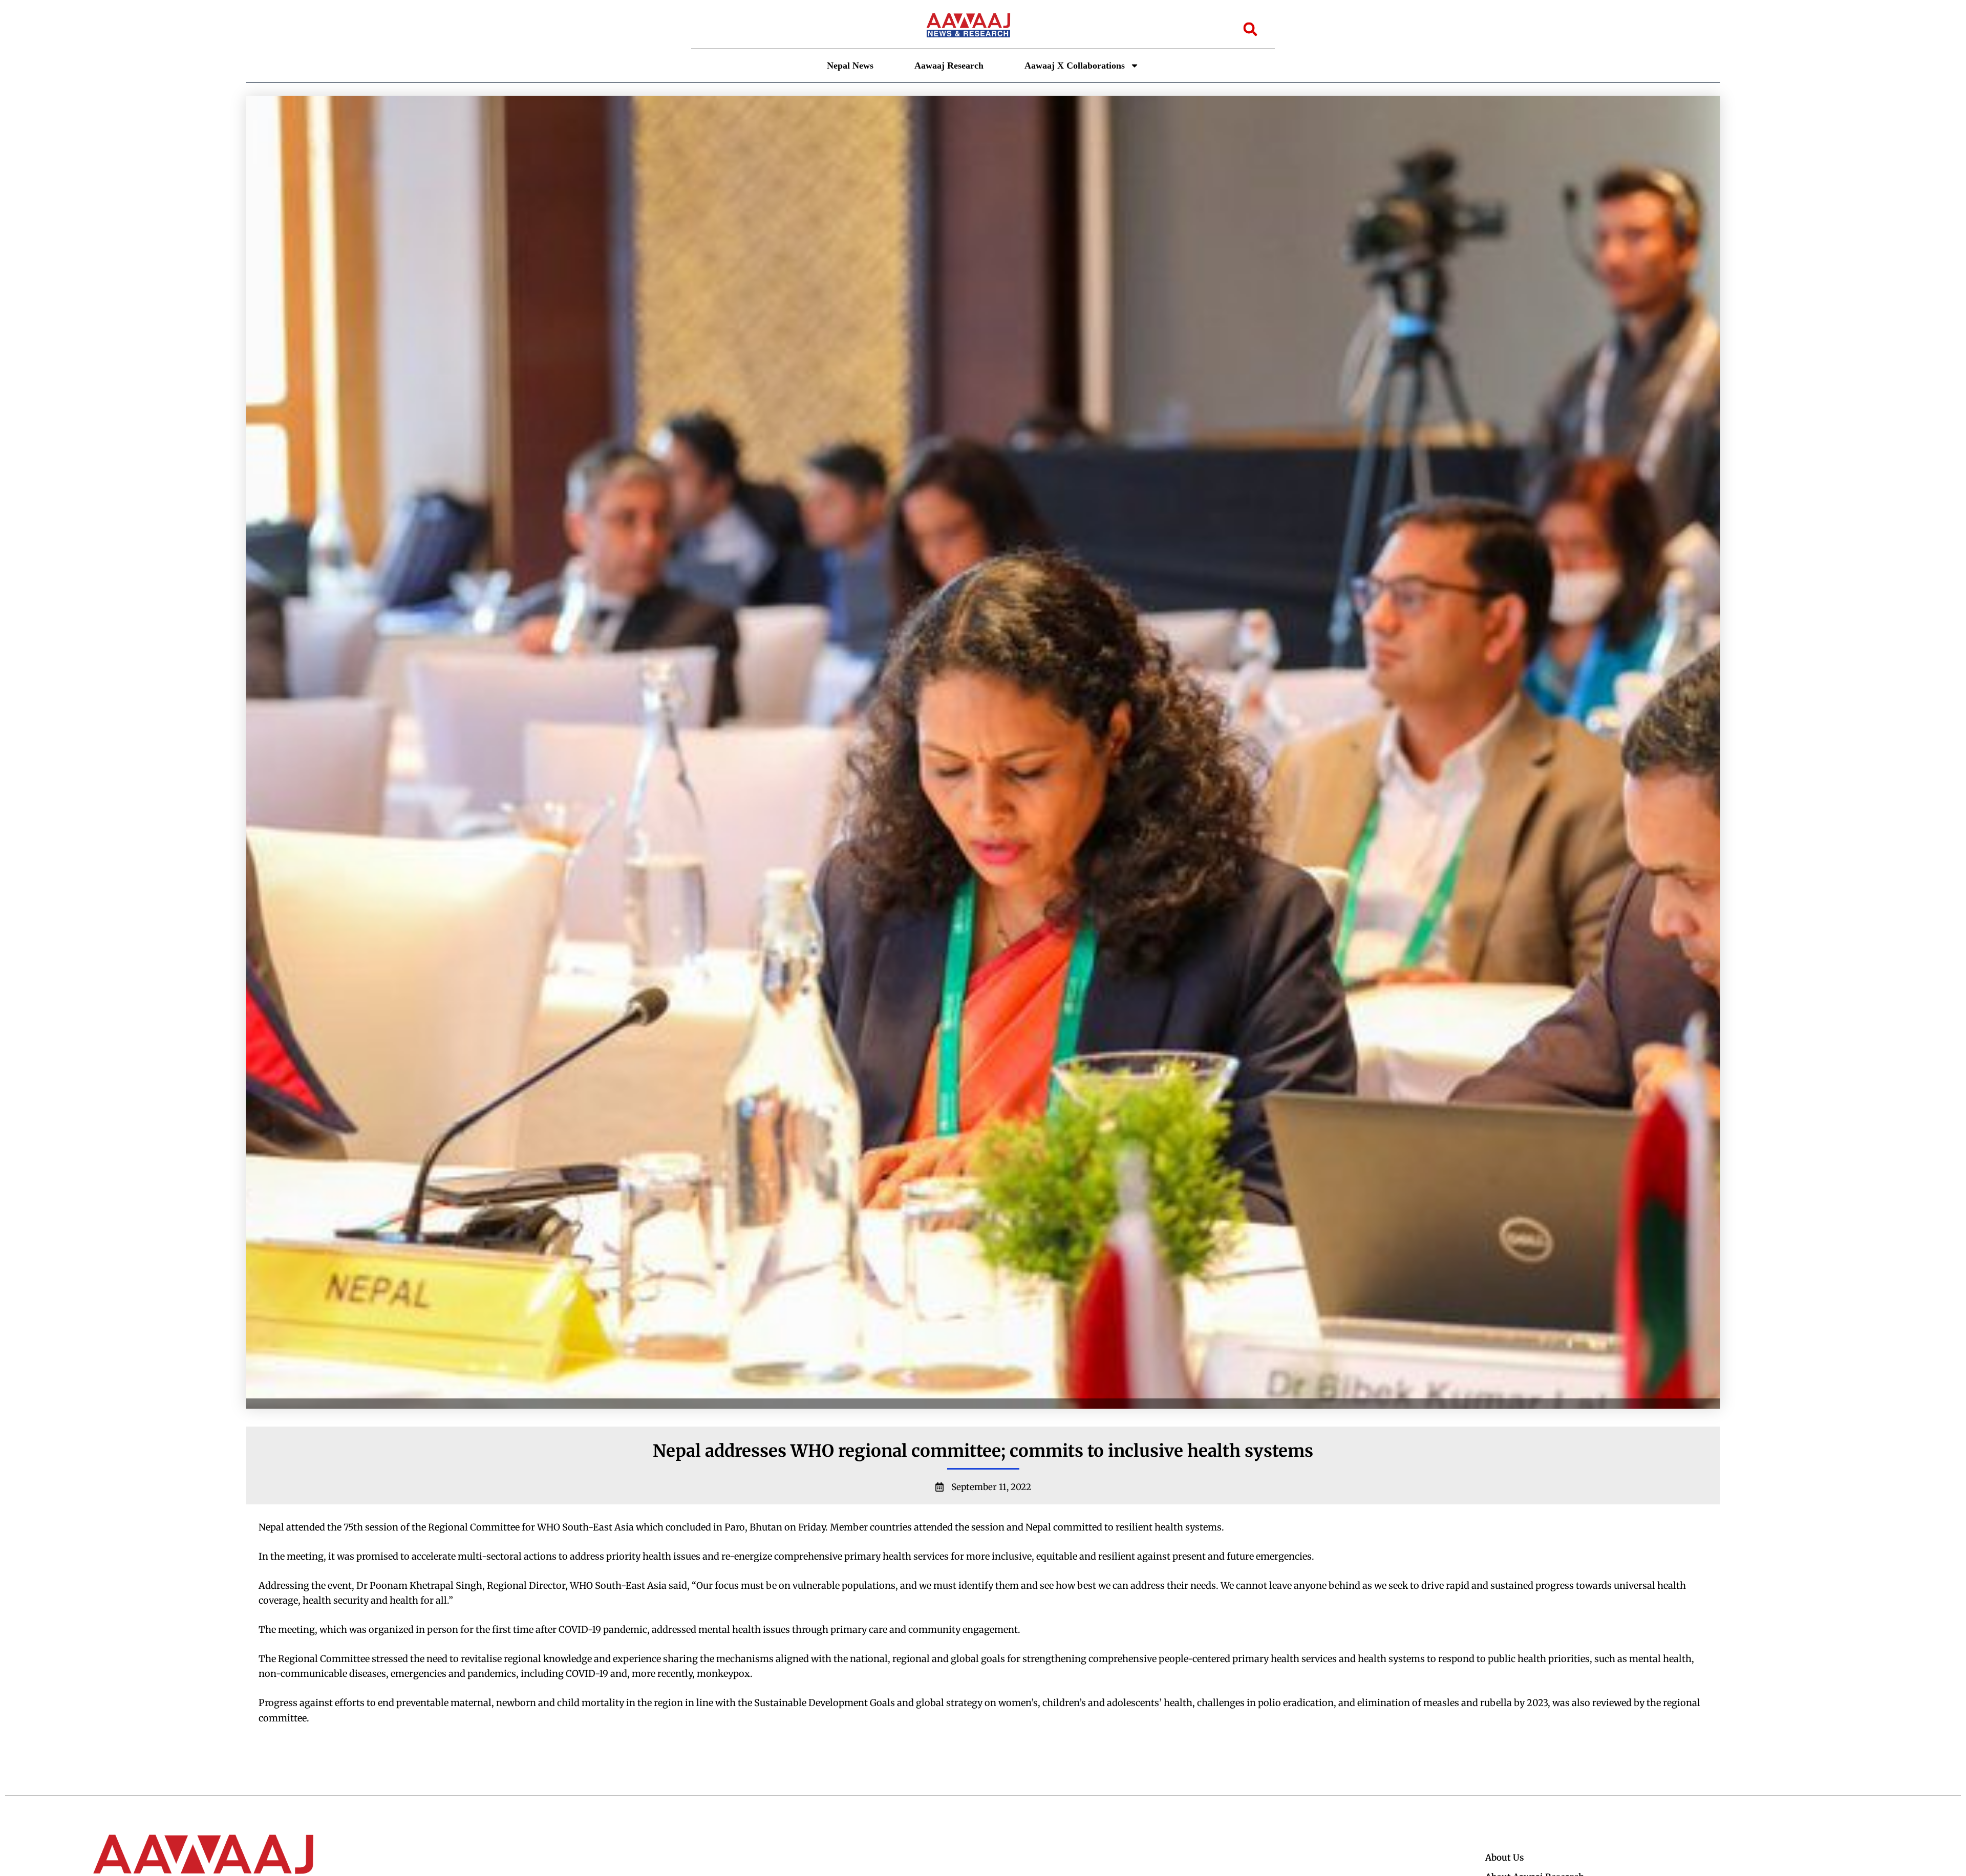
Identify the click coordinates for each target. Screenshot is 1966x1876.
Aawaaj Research (949, 66)
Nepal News (850, 66)
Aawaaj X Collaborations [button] (1075, 66)
